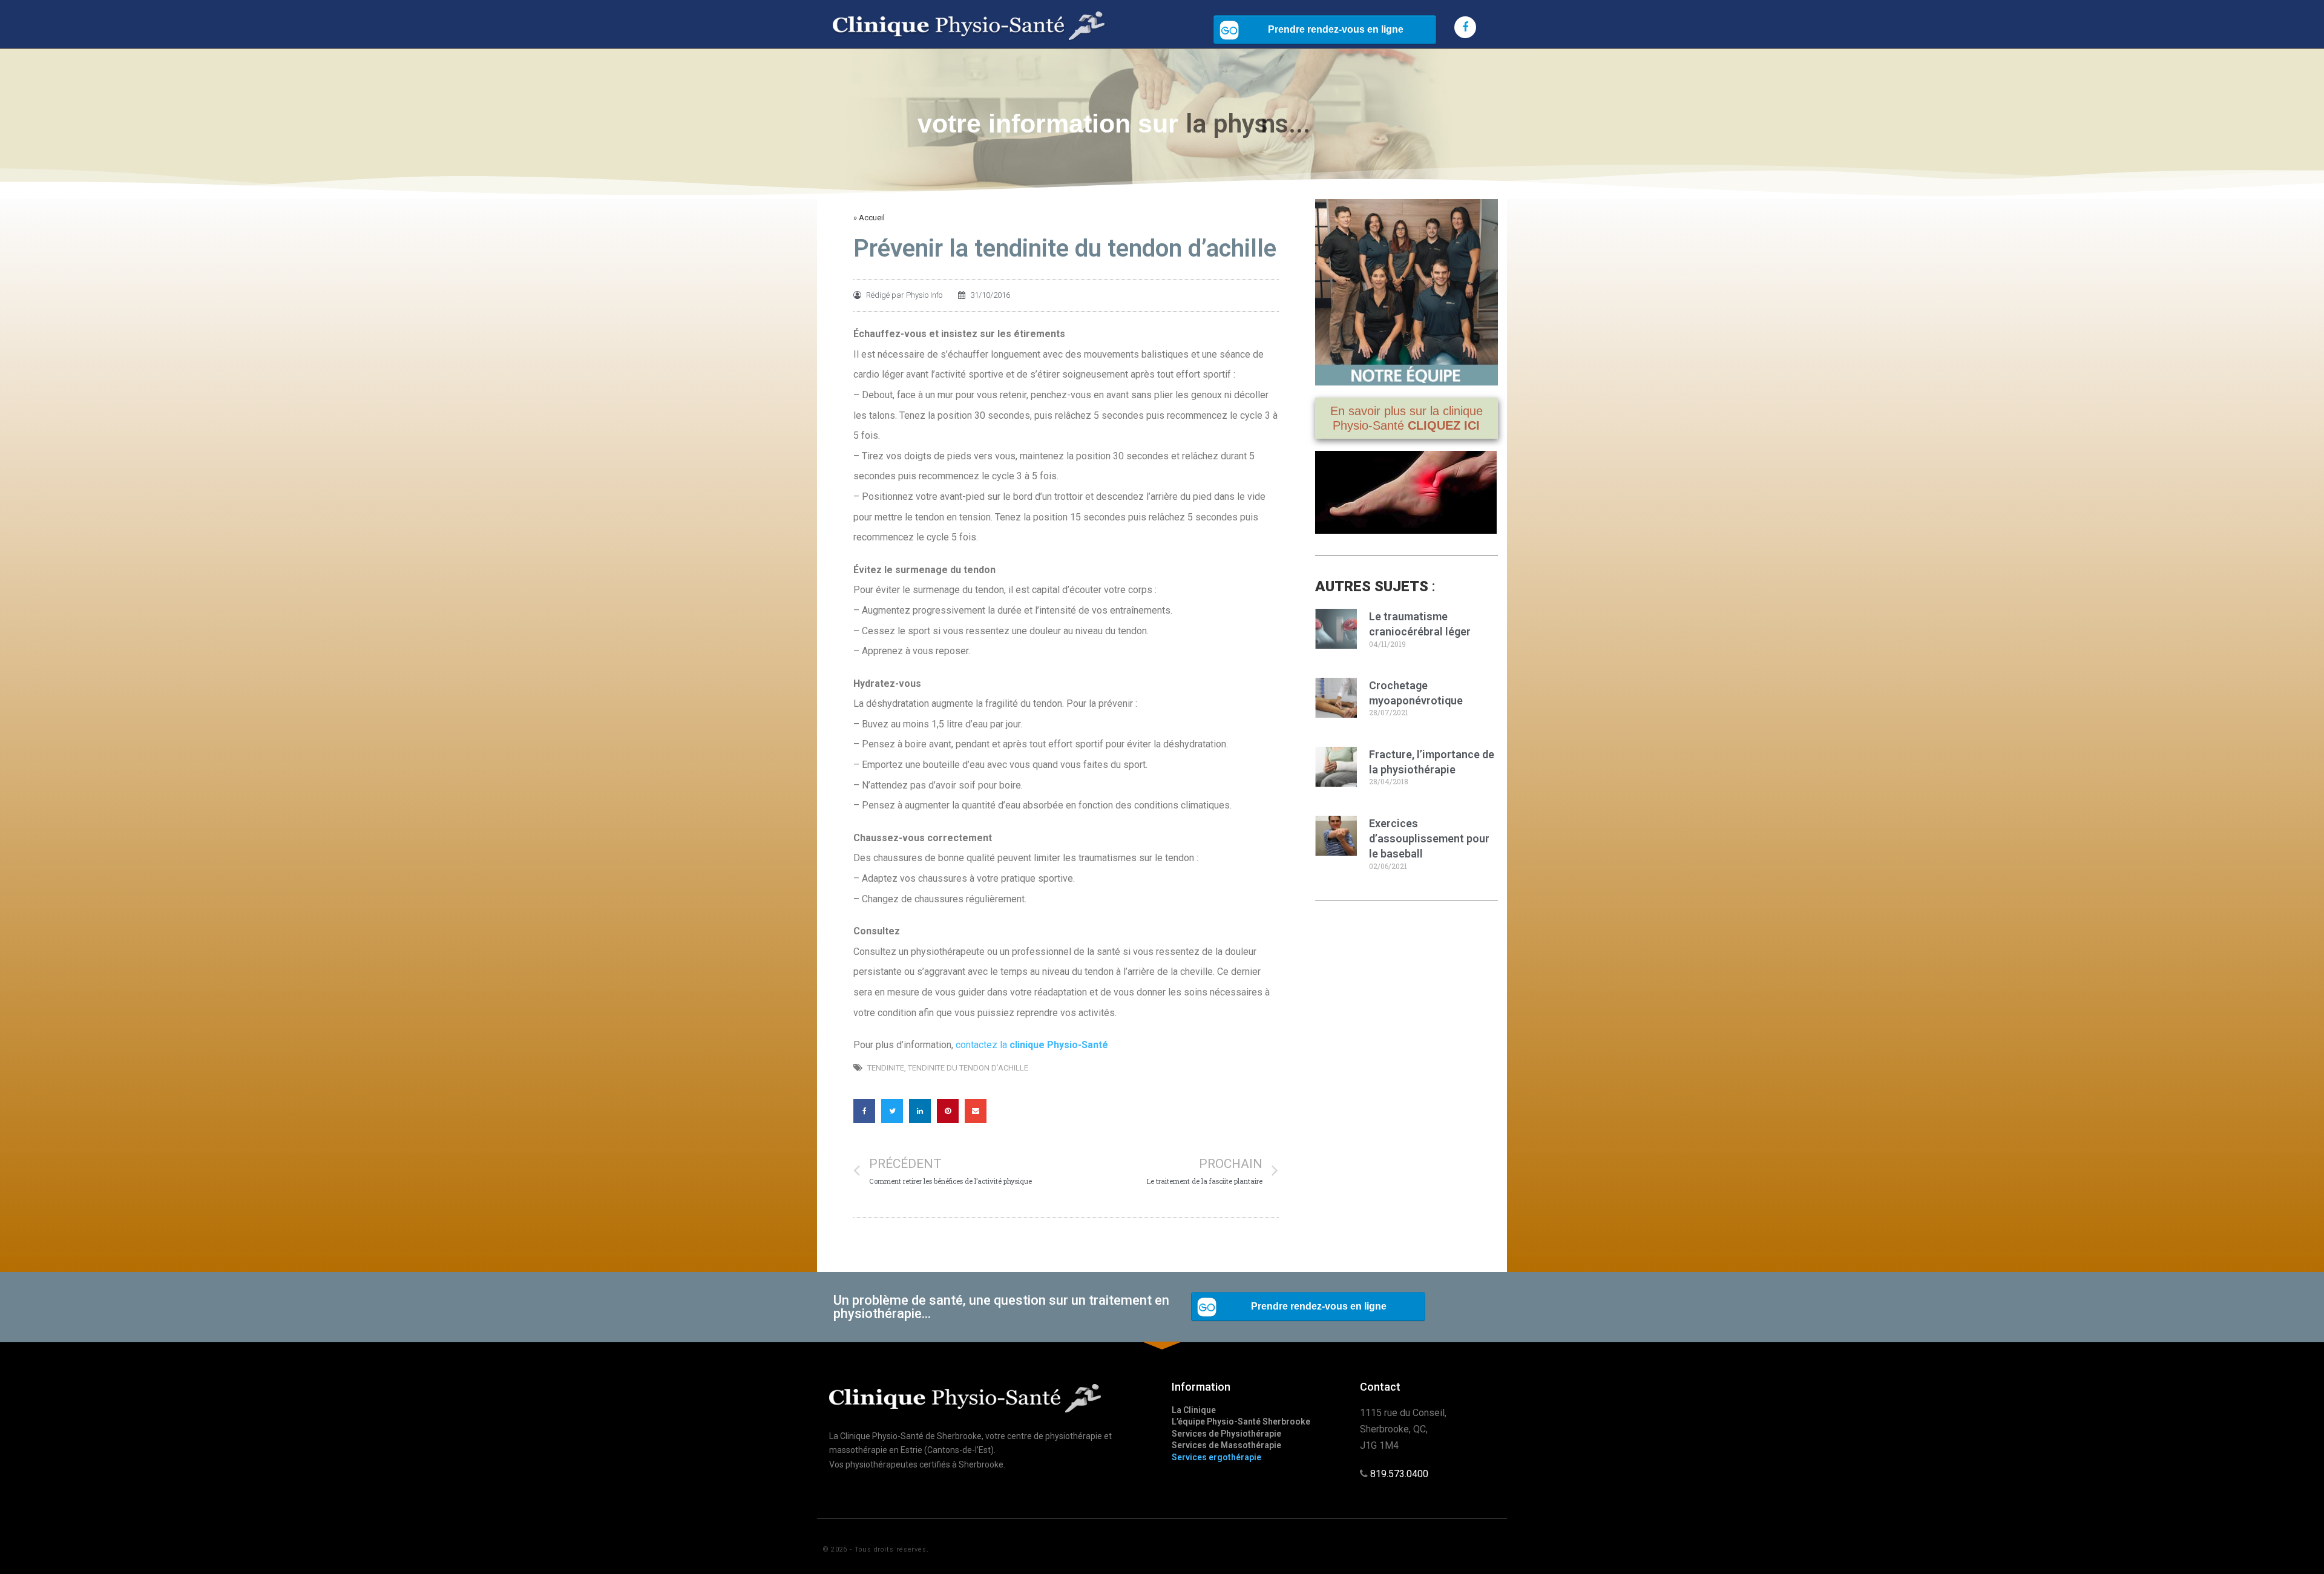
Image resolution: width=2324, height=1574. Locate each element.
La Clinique (1194, 1410)
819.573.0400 (1399, 1474)
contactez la (1032, 1045)
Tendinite (886, 1068)
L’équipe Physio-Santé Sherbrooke (1241, 1422)
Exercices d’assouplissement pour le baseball (1429, 838)
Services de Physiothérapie (1226, 1434)
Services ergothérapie (1216, 1457)
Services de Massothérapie (1226, 1445)
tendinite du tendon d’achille (968, 1068)
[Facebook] (1465, 27)
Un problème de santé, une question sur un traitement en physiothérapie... (1001, 1307)
